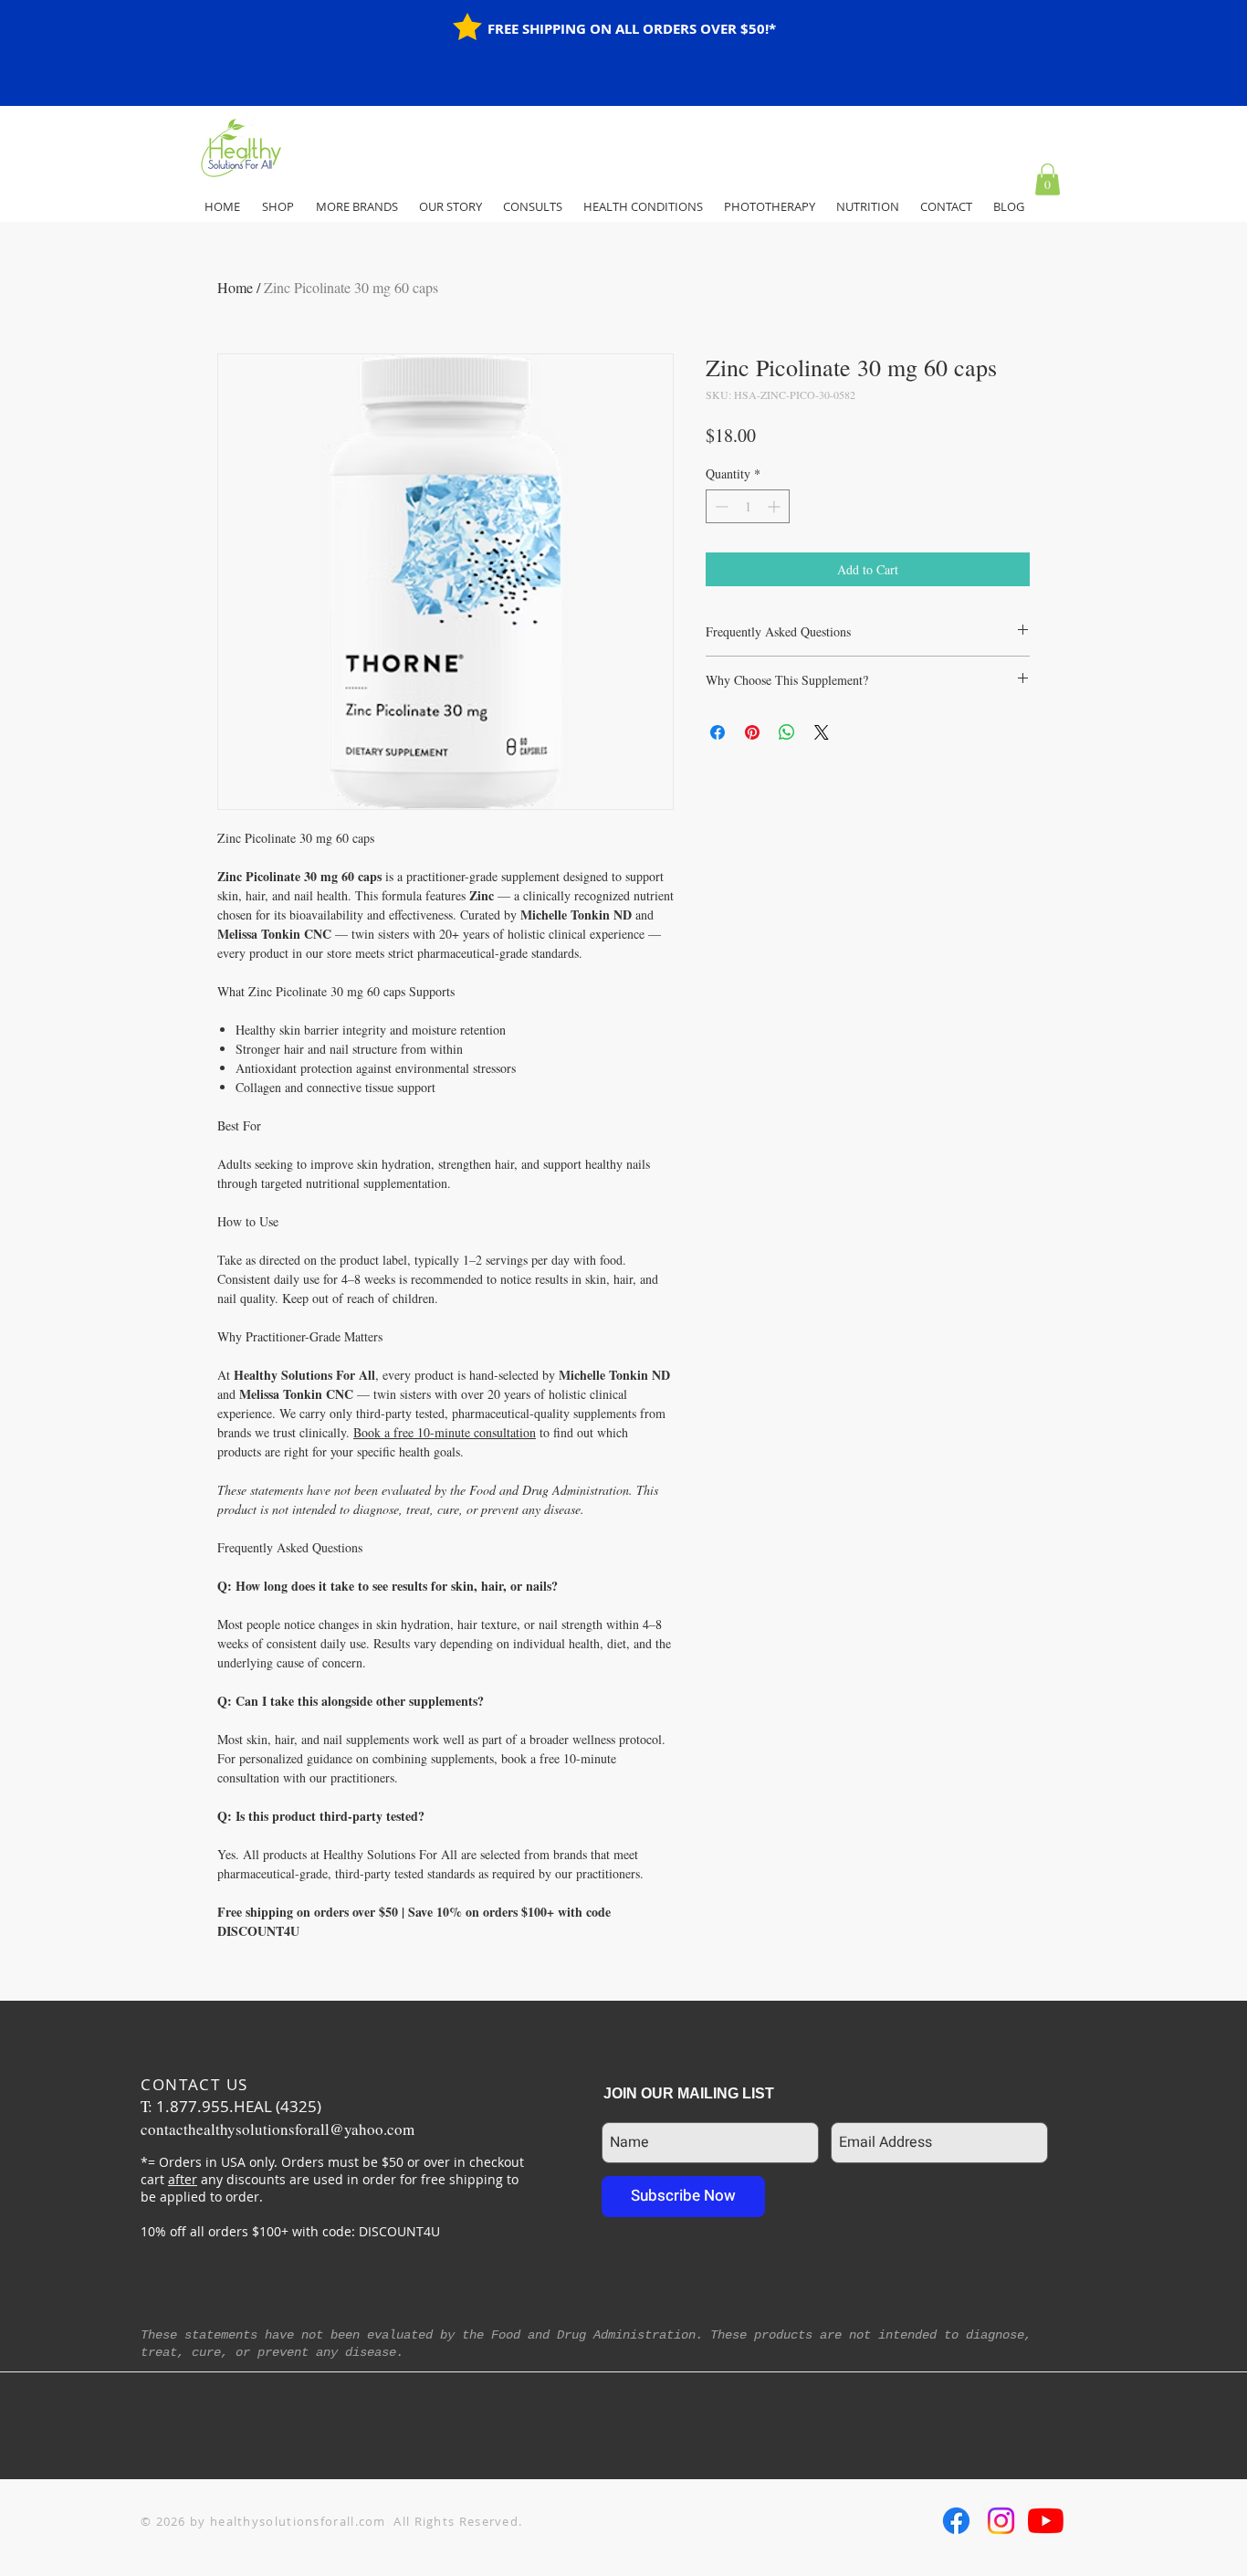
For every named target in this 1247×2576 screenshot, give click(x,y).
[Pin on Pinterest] (752, 732)
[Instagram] (1001, 2521)
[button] (1048, 179)
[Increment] (775, 506)
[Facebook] (956, 2521)
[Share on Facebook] (718, 732)
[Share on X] (822, 732)
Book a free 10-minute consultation (445, 1432)
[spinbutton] (748, 506)
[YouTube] (1046, 2521)
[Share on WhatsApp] (787, 732)
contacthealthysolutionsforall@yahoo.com (278, 2129)
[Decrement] (720, 506)
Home (235, 287)
